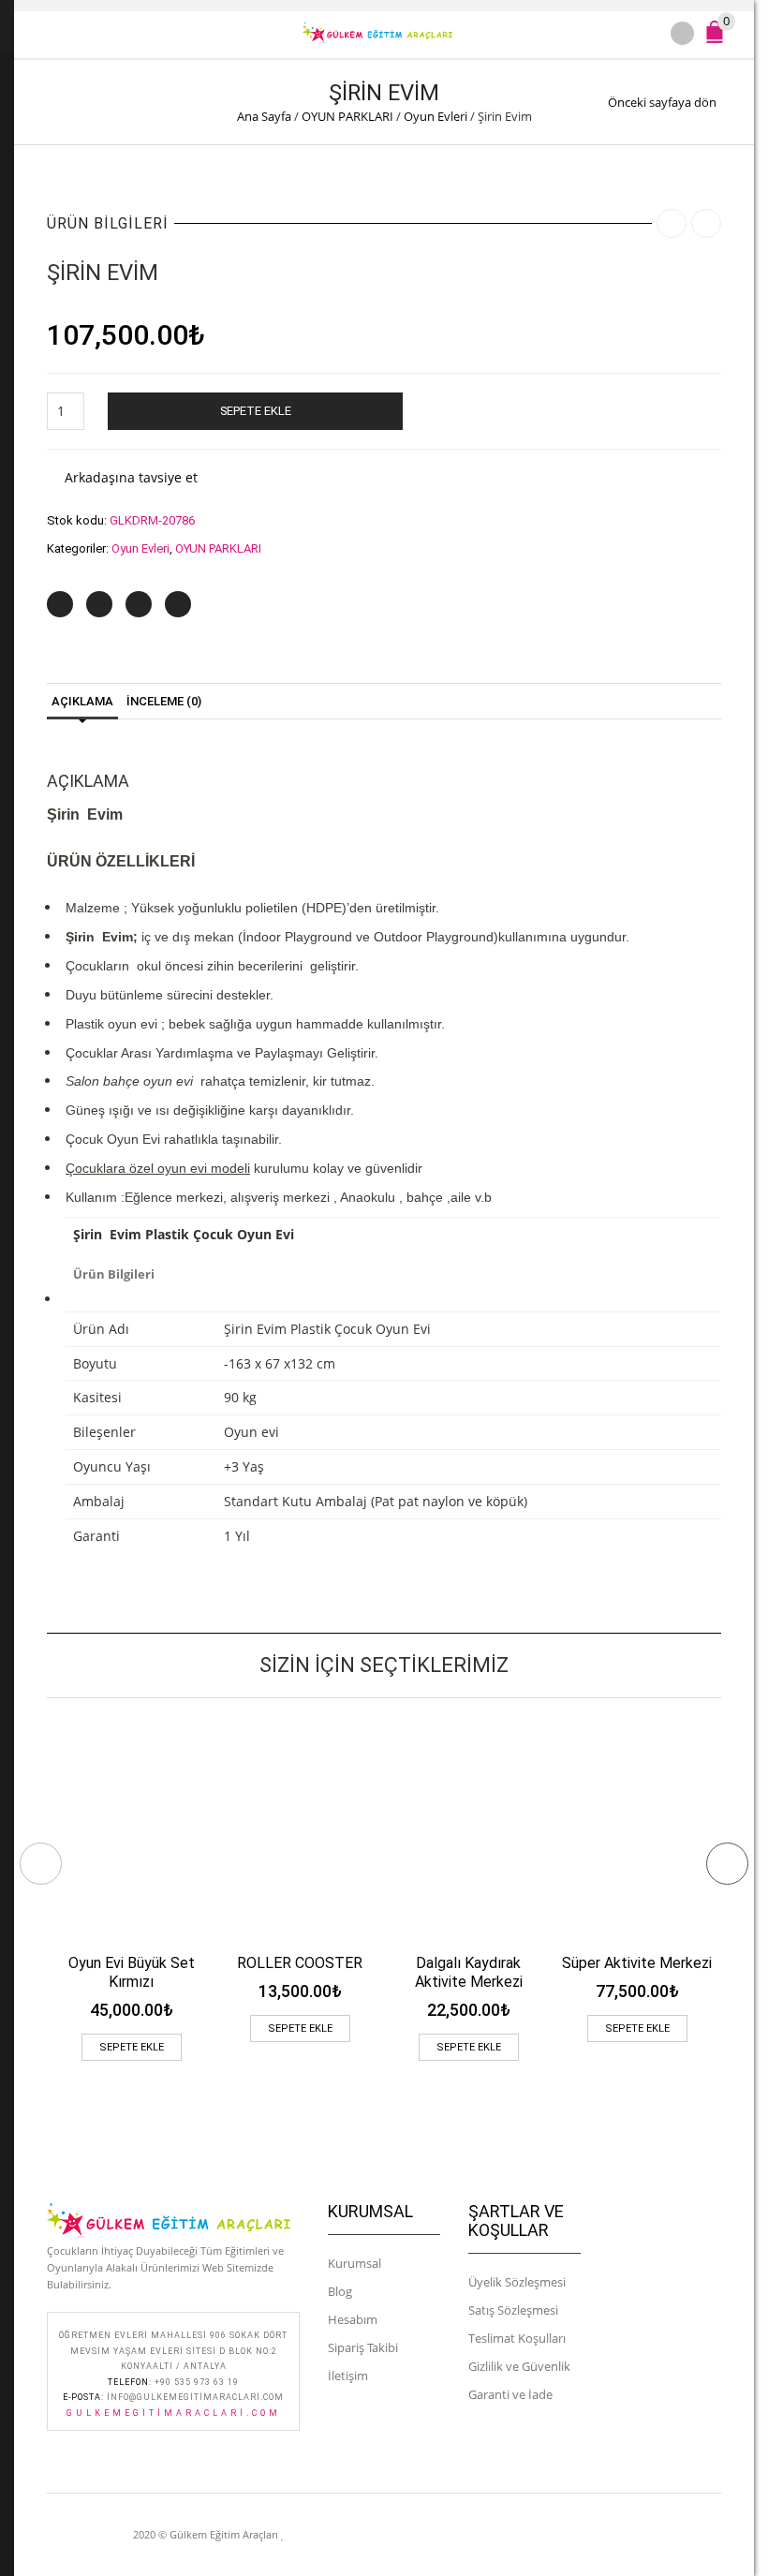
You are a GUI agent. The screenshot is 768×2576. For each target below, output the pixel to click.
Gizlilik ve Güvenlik (519, 2366)
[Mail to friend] (178, 604)
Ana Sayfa (264, 116)
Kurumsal (354, 2263)
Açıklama (82, 701)
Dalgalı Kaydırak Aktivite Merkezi (469, 1972)
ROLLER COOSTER (300, 1963)
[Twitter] (60, 604)
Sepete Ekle (256, 411)
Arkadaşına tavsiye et (131, 477)
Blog (340, 2291)
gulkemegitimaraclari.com (174, 2413)
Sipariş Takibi (363, 2347)
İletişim (348, 2376)
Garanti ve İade (510, 2394)
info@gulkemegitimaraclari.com (195, 2397)
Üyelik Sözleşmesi (517, 2282)
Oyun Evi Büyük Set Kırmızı (132, 1972)
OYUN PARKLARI (347, 116)
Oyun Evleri (436, 116)
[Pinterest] (139, 604)
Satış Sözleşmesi (513, 2310)
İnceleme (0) (164, 701)
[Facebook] (99, 604)
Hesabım (353, 2319)
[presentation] (41, 1864)
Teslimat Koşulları (517, 2338)
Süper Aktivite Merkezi (637, 1963)
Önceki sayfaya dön (662, 102)
